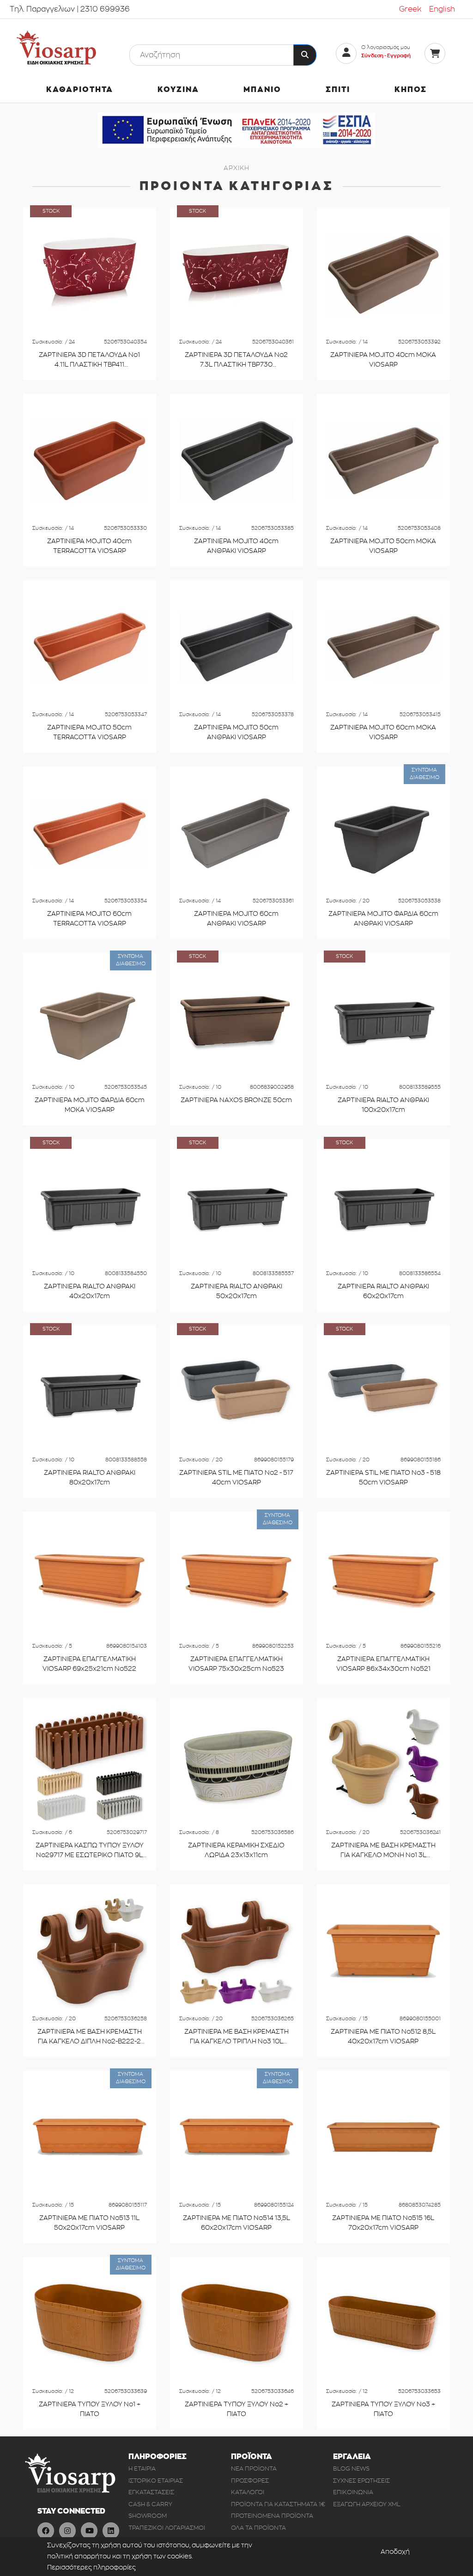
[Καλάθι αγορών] (435, 53)
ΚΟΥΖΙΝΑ (178, 90)
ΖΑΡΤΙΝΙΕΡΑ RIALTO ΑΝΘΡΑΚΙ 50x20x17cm (236, 1291)
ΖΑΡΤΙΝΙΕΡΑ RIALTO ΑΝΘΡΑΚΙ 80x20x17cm (90, 1478)
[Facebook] (46, 2531)
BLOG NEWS (351, 2469)
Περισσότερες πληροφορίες (91, 2567)
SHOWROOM (148, 2516)
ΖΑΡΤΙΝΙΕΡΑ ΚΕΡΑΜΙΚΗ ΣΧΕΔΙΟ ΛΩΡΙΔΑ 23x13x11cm (236, 1850)
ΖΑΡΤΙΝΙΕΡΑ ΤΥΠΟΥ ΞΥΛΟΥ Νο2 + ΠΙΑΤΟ (236, 2409)
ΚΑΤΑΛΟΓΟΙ (248, 2492)
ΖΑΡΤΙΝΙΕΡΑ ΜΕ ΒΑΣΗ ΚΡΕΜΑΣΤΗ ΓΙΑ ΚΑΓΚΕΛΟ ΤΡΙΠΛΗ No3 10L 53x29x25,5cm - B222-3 (236, 2037)
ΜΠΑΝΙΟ (262, 90)
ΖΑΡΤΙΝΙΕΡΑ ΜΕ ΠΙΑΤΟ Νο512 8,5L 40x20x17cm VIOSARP (383, 2037)
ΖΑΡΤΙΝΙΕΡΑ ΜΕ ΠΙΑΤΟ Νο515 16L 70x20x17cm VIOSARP (383, 2223)
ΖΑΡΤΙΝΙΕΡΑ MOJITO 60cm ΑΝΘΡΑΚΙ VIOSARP (236, 919)
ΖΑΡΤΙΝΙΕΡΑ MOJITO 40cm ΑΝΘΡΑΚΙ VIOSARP (236, 546)
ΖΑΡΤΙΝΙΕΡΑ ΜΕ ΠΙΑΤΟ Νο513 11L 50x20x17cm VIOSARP (89, 2223)
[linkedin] (111, 2531)
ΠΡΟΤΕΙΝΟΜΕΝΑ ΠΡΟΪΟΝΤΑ (272, 2516)
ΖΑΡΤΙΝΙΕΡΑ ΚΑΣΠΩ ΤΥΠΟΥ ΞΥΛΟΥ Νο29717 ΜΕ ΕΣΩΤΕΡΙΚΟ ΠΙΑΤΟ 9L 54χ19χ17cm (90, 1851)
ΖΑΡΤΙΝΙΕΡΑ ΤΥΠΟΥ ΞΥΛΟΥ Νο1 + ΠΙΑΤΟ (90, 2409)
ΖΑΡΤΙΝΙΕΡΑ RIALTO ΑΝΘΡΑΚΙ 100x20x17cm (383, 1105)
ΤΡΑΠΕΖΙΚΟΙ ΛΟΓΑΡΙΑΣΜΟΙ (167, 2528)
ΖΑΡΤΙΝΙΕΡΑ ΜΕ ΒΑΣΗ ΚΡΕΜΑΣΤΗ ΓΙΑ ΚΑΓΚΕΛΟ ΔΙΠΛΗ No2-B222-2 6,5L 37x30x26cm (90, 2037)
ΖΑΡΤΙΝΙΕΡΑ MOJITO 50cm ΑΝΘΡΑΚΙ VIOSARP (236, 733)
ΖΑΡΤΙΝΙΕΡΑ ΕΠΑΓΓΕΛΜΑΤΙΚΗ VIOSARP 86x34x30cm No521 (383, 1664)
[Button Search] (305, 55)
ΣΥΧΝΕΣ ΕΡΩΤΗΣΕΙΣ (361, 2481)
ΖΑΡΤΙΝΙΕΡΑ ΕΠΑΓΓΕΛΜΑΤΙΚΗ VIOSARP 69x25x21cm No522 (89, 1664)
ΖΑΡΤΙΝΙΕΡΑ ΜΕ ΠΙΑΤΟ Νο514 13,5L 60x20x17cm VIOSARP (236, 2223)
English (442, 9)
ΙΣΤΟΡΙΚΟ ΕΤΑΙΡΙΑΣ (156, 2481)
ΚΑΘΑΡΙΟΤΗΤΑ (80, 90)
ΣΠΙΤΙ (338, 90)
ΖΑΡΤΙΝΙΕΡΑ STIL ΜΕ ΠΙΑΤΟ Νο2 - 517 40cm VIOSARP (236, 1478)
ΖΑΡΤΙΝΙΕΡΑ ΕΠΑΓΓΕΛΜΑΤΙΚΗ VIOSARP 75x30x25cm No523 (236, 1664)
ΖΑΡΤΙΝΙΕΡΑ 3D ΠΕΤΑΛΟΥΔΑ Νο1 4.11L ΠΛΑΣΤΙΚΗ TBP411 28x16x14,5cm (89, 361)
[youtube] (89, 2531)
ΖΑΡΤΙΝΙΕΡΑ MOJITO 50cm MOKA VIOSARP (383, 546)
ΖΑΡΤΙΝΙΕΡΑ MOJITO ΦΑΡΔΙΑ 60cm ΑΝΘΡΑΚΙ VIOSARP (383, 919)
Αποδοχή (395, 2552)
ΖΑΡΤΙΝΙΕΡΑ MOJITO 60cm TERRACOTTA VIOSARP (89, 919)
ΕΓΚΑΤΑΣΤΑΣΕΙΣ (151, 2492)
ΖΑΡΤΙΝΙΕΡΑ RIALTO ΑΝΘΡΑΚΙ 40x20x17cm (90, 1291)
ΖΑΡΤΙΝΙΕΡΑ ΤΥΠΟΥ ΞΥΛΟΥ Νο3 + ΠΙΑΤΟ (383, 2409)
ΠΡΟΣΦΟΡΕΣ (250, 2481)
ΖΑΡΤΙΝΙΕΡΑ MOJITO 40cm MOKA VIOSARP (383, 360)
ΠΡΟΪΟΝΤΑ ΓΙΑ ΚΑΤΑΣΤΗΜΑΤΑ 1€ (278, 2504)
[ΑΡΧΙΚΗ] (56, 48)
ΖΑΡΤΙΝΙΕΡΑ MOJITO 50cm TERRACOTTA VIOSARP (89, 733)
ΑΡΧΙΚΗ (236, 168)
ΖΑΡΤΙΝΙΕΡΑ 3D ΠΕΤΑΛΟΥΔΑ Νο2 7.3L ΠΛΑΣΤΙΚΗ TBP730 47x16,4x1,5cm (236, 361)
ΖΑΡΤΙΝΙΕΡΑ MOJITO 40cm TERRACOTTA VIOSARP (89, 546)
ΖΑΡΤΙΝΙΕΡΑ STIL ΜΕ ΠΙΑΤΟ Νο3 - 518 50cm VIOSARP (383, 1478)
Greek (410, 9)
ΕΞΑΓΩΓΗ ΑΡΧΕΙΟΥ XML (367, 2504)
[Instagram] (67, 2531)
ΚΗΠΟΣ (411, 90)
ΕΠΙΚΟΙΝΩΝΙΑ (353, 2492)
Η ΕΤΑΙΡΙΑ (142, 2469)
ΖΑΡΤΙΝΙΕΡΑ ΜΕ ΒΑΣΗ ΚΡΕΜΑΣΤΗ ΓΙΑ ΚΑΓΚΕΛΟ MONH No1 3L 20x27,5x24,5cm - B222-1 (383, 1851)
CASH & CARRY (150, 2504)
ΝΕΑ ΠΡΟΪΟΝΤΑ (254, 2469)
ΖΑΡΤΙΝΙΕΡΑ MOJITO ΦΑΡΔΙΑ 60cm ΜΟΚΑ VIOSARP (90, 1105)
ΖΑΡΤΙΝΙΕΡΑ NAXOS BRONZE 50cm (236, 1100)
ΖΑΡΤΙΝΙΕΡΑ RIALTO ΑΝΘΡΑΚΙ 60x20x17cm (383, 1291)
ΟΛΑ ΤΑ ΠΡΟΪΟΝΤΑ (258, 2528)
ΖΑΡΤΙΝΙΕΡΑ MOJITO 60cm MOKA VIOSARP (383, 733)
